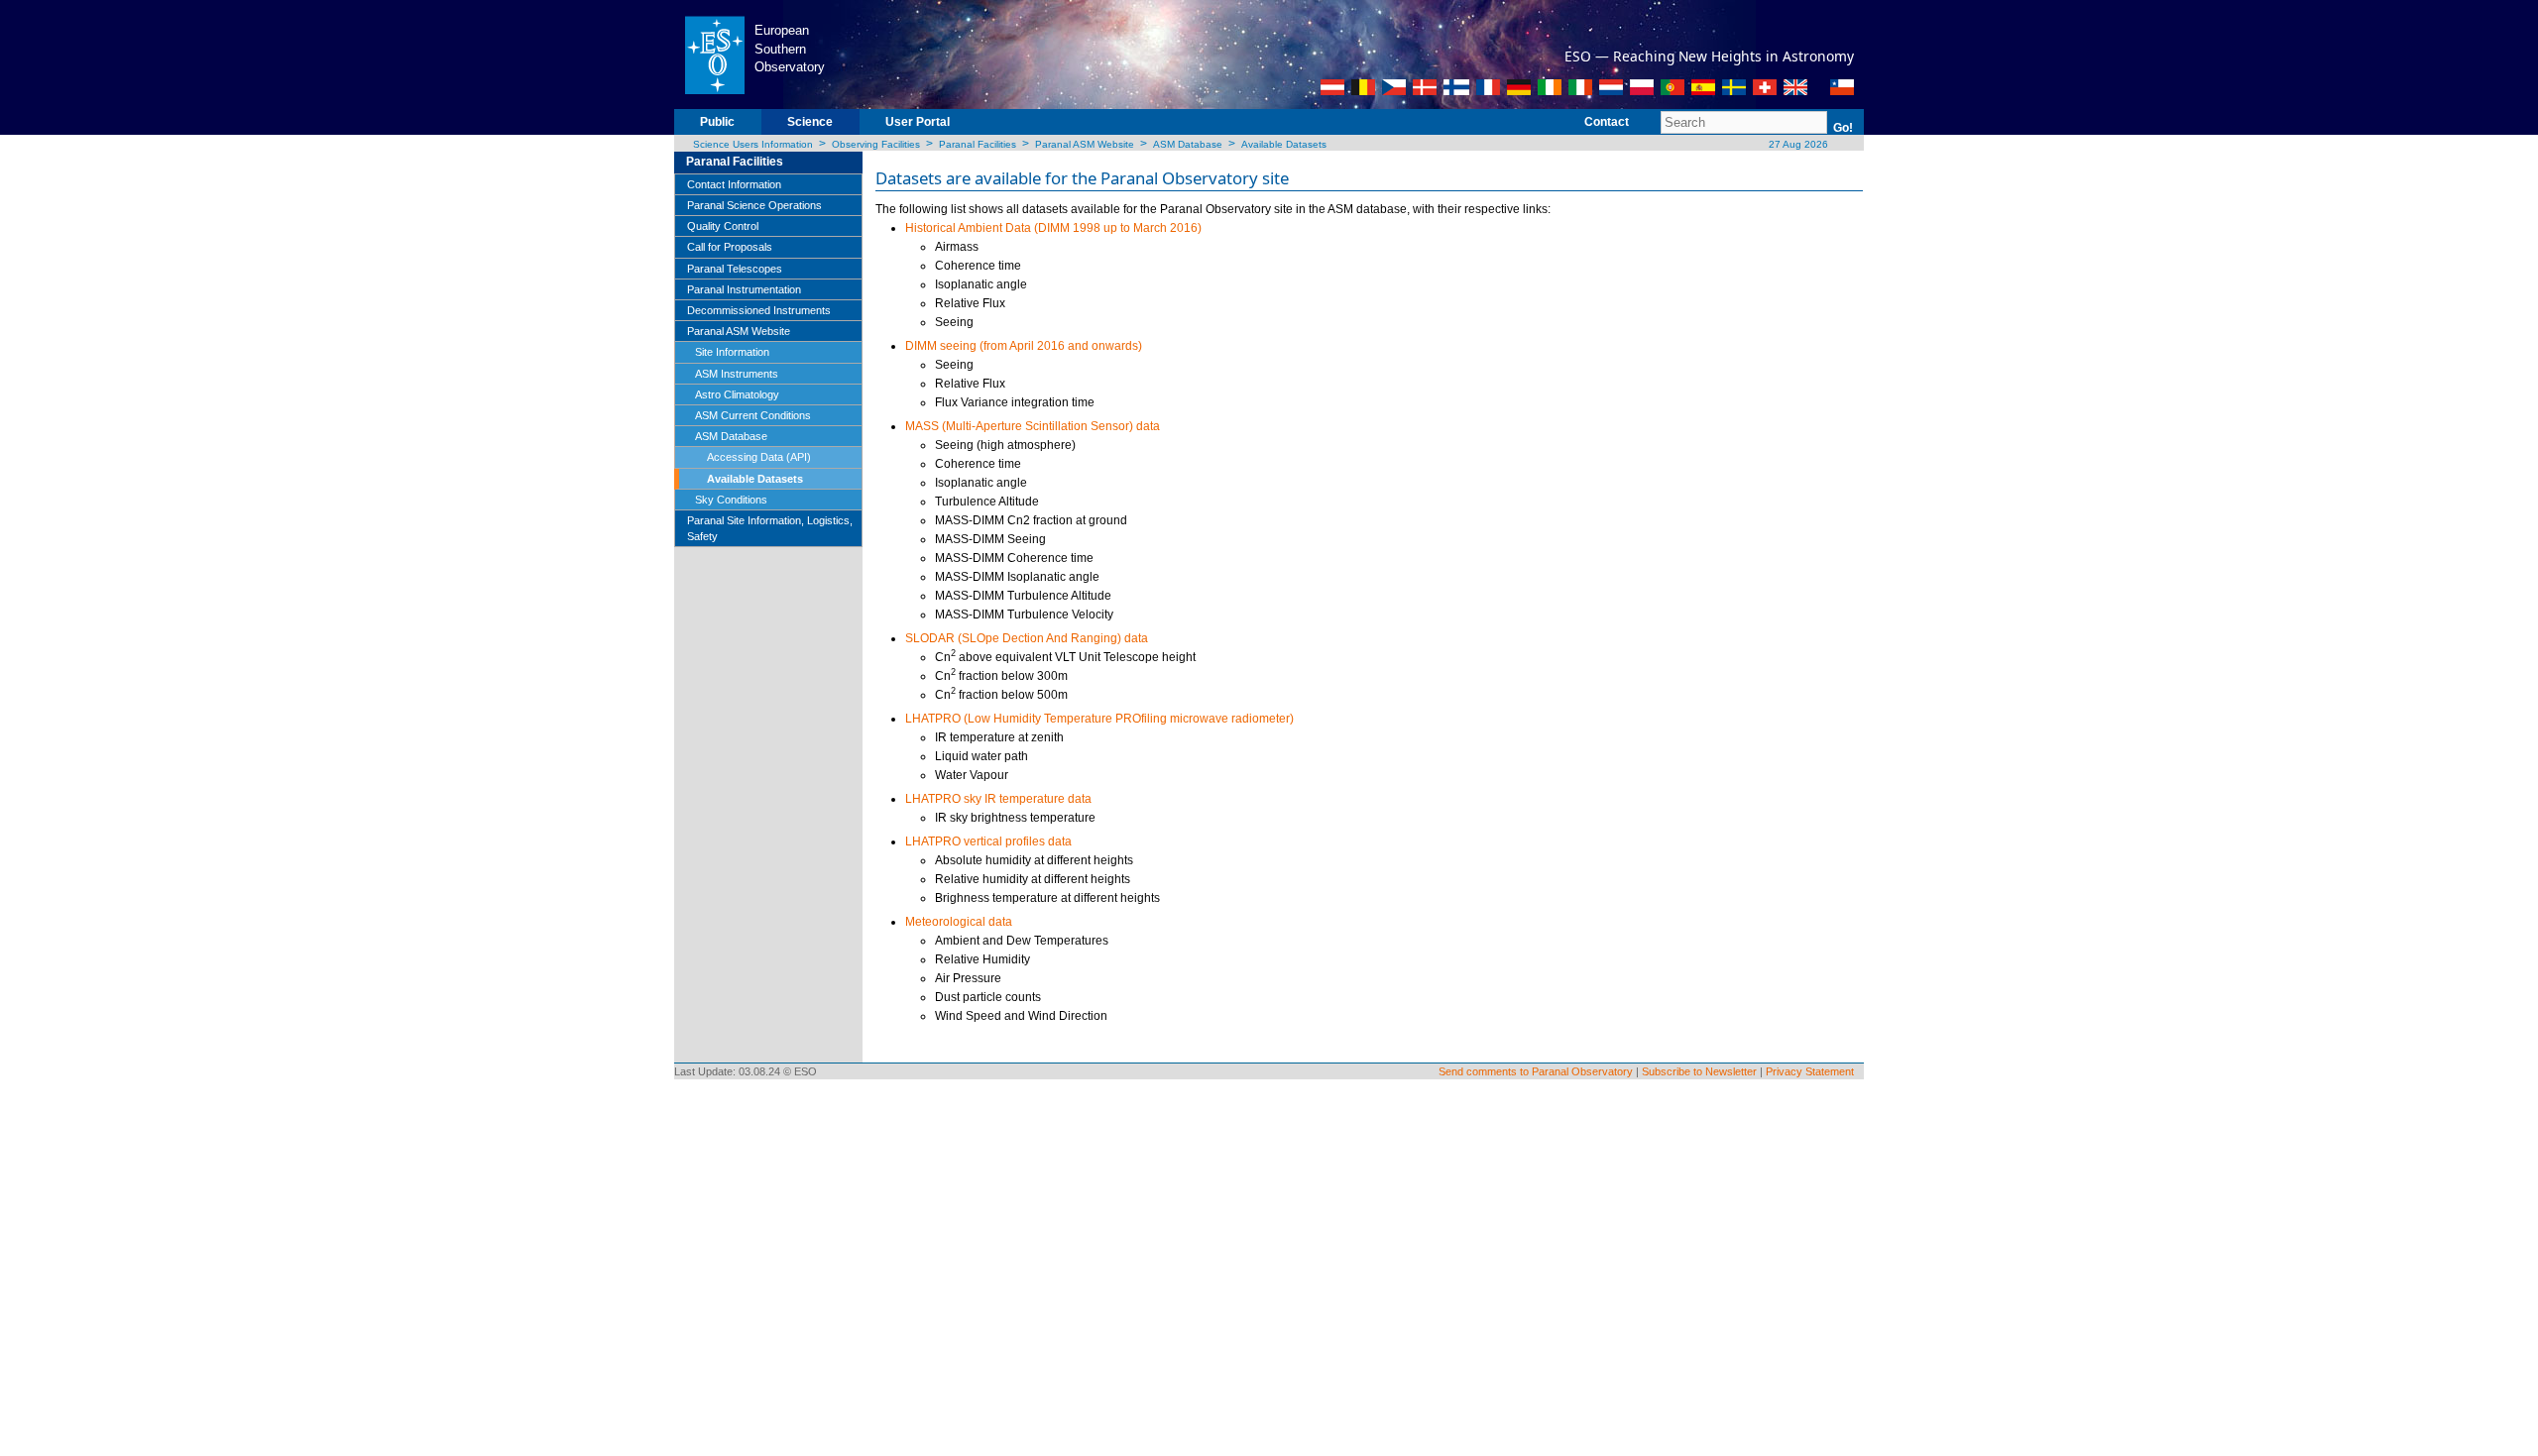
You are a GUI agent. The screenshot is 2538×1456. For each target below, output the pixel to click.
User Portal (918, 122)
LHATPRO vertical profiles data (988, 841)
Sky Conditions (731, 500)
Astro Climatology (737, 394)
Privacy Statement (1810, 1071)
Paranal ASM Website (1085, 144)
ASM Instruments (737, 374)
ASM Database (1188, 144)
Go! (1843, 128)
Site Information (732, 352)
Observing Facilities (876, 144)
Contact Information (734, 184)
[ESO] (714, 54)
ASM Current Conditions (753, 415)
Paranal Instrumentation (744, 289)
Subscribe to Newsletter (1699, 1071)
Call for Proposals (730, 247)
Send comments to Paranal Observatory (1536, 1071)
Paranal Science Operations (754, 205)
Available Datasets (1284, 144)
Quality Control (723, 226)
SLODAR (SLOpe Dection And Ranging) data (1027, 638)
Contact (1607, 122)
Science (810, 122)
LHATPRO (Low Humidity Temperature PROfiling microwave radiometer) (1099, 719)
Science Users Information (753, 144)
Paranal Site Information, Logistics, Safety (770, 528)
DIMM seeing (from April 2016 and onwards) (1024, 346)
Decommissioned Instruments (759, 310)
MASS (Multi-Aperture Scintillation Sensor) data (1033, 426)
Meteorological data (959, 922)
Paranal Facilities (978, 144)
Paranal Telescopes (735, 269)
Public (717, 122)
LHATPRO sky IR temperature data (998, 799)
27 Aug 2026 (1797, 144)
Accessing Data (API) (759, 457)
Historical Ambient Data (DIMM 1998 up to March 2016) (1053, 228)
